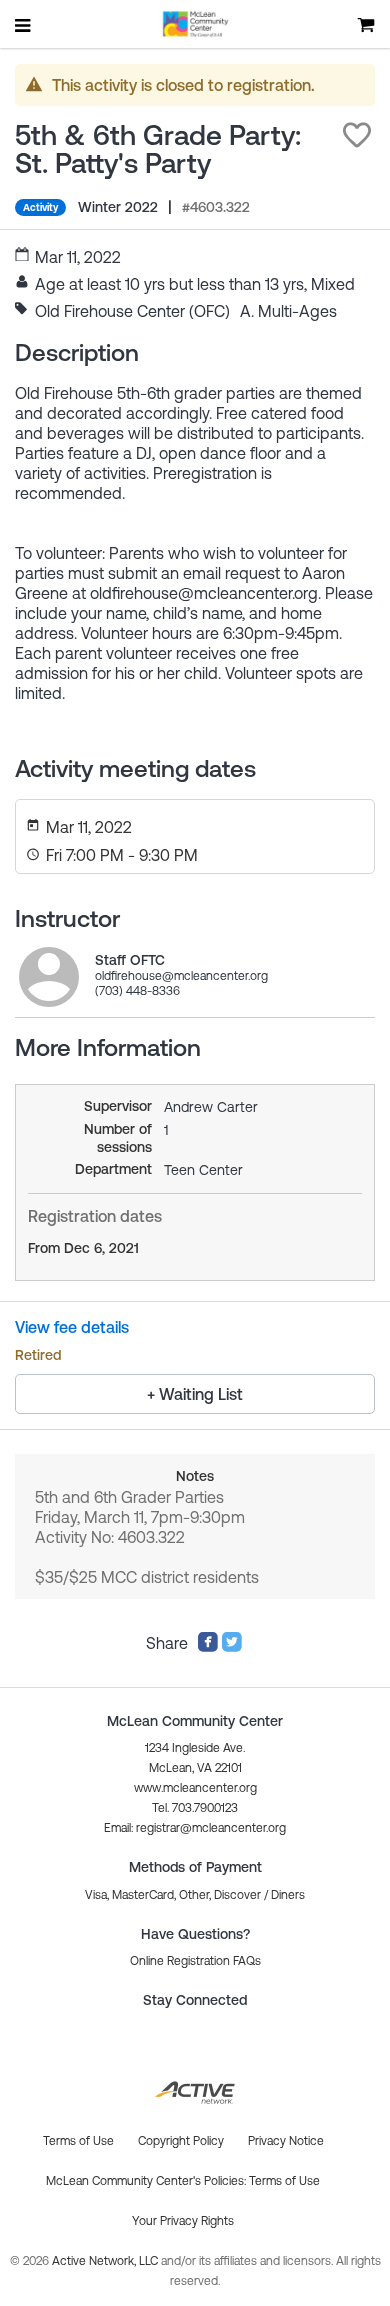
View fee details (72, 1327)
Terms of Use (284, 2181)
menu (24, 25)
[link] (49, 977)
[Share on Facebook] (208, 1647)
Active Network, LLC (106, 2261)
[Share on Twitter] (232, 1647)
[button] (357, 135)
